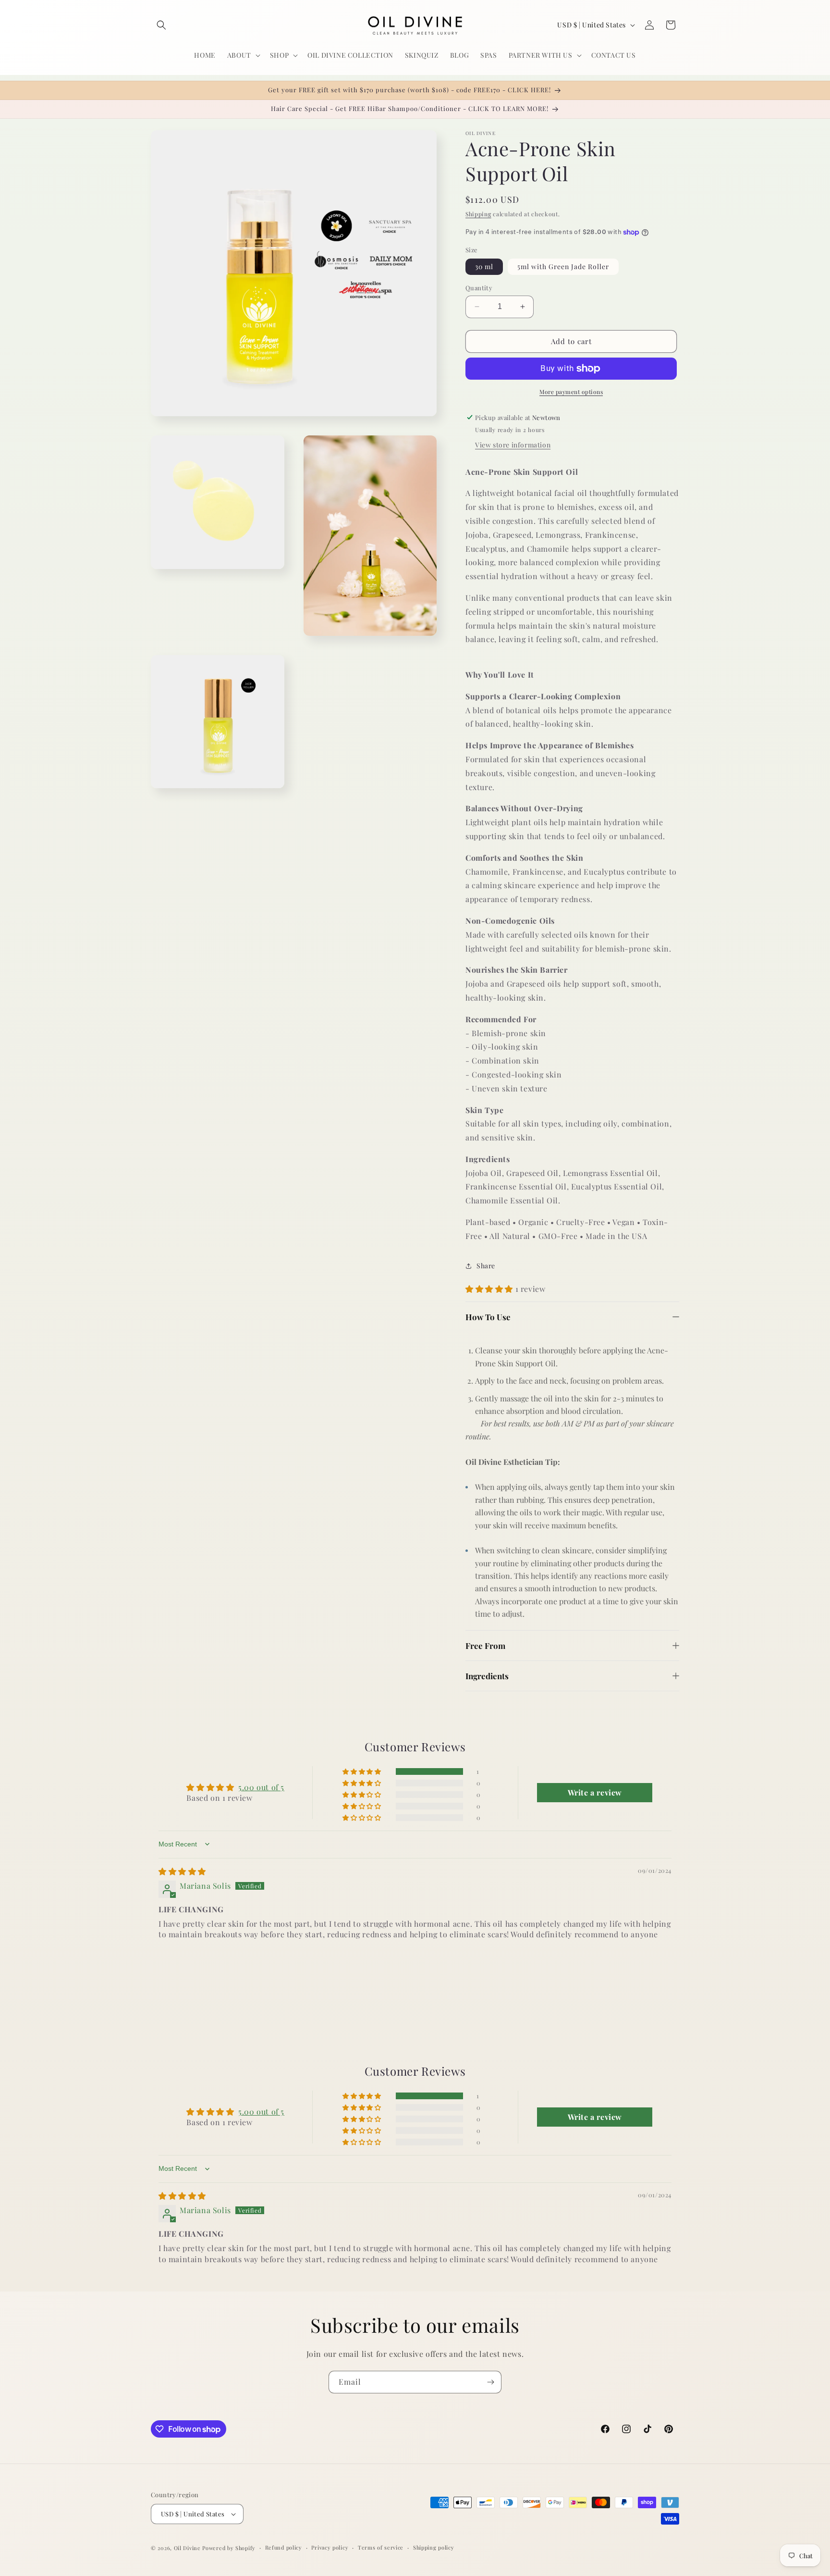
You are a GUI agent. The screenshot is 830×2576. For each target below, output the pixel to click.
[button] (161, 25)
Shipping (478, 214)
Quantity (479, 288)
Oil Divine (187, 2548)
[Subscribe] (490, 2382)
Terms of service (381, 2547)
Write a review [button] (595, 1792)
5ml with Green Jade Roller (563, 266)
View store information (513, 445)
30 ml (484, 266)
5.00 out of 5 (261, 1787)
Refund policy (284, 2547)
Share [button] (486, 1266)
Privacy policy (330, 2547)
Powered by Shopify (229, 2548)
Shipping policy (434, 2547)
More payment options (571, 392)
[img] (182, 1871)
